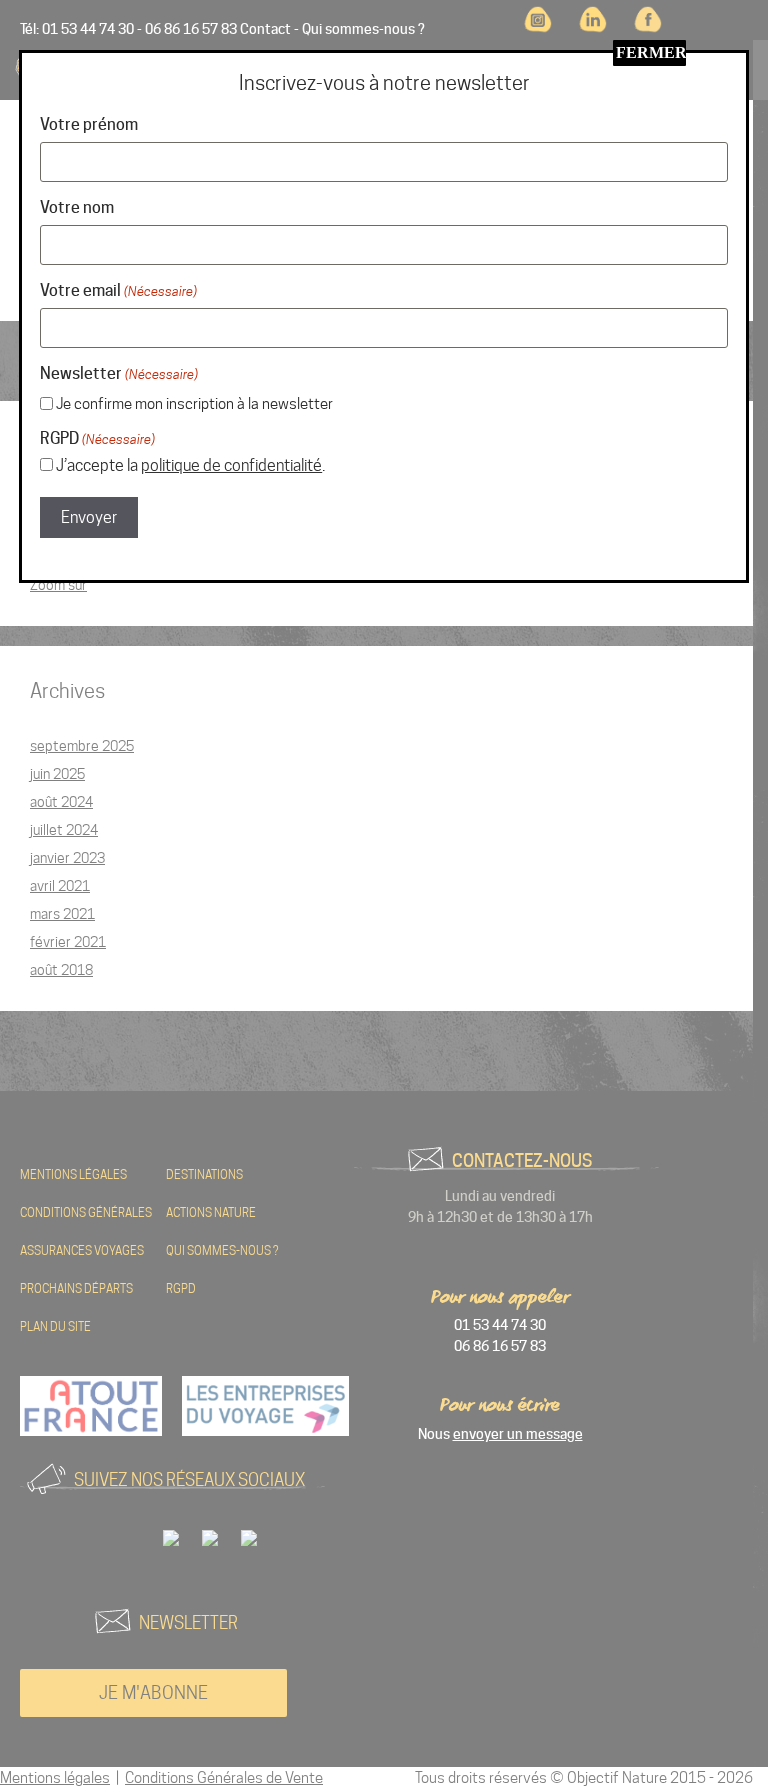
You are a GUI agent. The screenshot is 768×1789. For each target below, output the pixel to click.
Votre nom (77, 207)
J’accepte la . (190, 465)
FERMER (651, 52)
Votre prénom (89, 124)
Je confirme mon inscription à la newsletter (194, 404)
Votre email (118, 290)
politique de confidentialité (231, 465)
